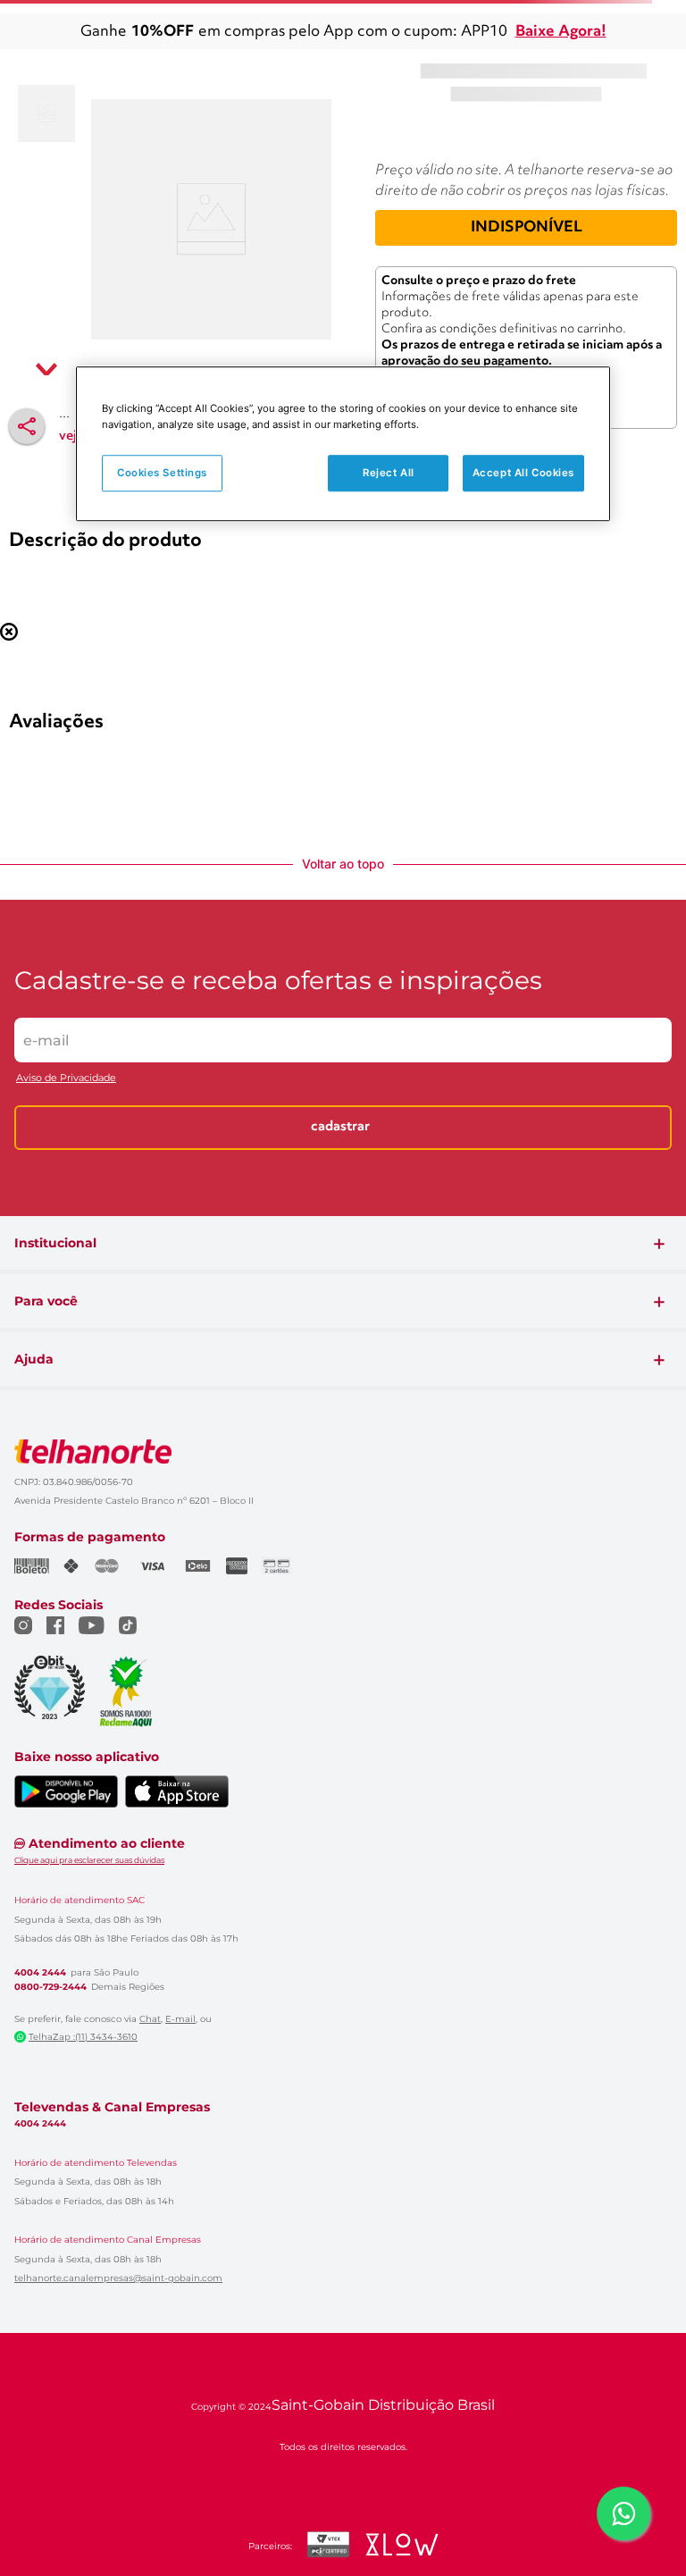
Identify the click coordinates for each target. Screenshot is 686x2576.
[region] (343, 445)
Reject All (389, 473)
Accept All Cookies (523, 473)
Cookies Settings (162, 473)
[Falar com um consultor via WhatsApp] (623, 2513)
